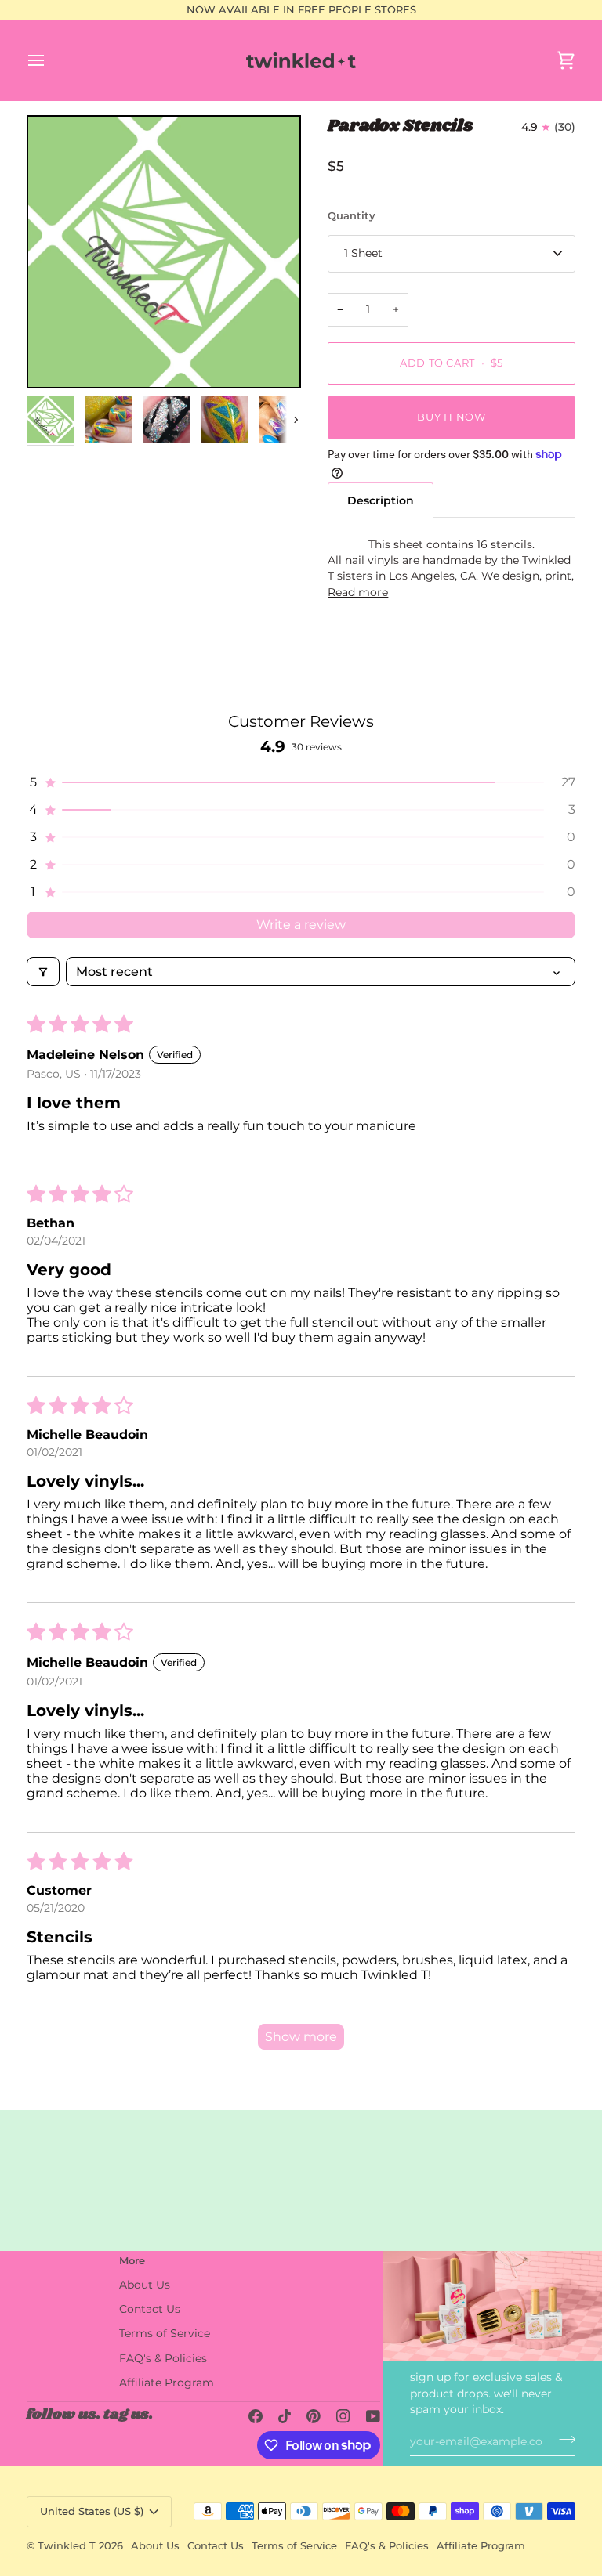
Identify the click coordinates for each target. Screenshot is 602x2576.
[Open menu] (50, 60)
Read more (358, 592)
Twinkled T (67, 2545)
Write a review (301, 925)
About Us (145, 2285)
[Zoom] (164, 252)
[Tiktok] (285, 2416)
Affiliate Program (167, 2383)
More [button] (132, 2260)
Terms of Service (165, 2333)
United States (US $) (92, 2511)
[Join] (562, 2439)
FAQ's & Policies (163, 2358)
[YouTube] (373, 2416)
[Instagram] (343, 2416)
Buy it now (451, 417)
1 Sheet (363, 253)
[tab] (381, 500)
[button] (301, 782)
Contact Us (150, 2309)
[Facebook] (256, 2416)
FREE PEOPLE (335, 9)
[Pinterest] (314, 2416)
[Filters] (43, 972)
